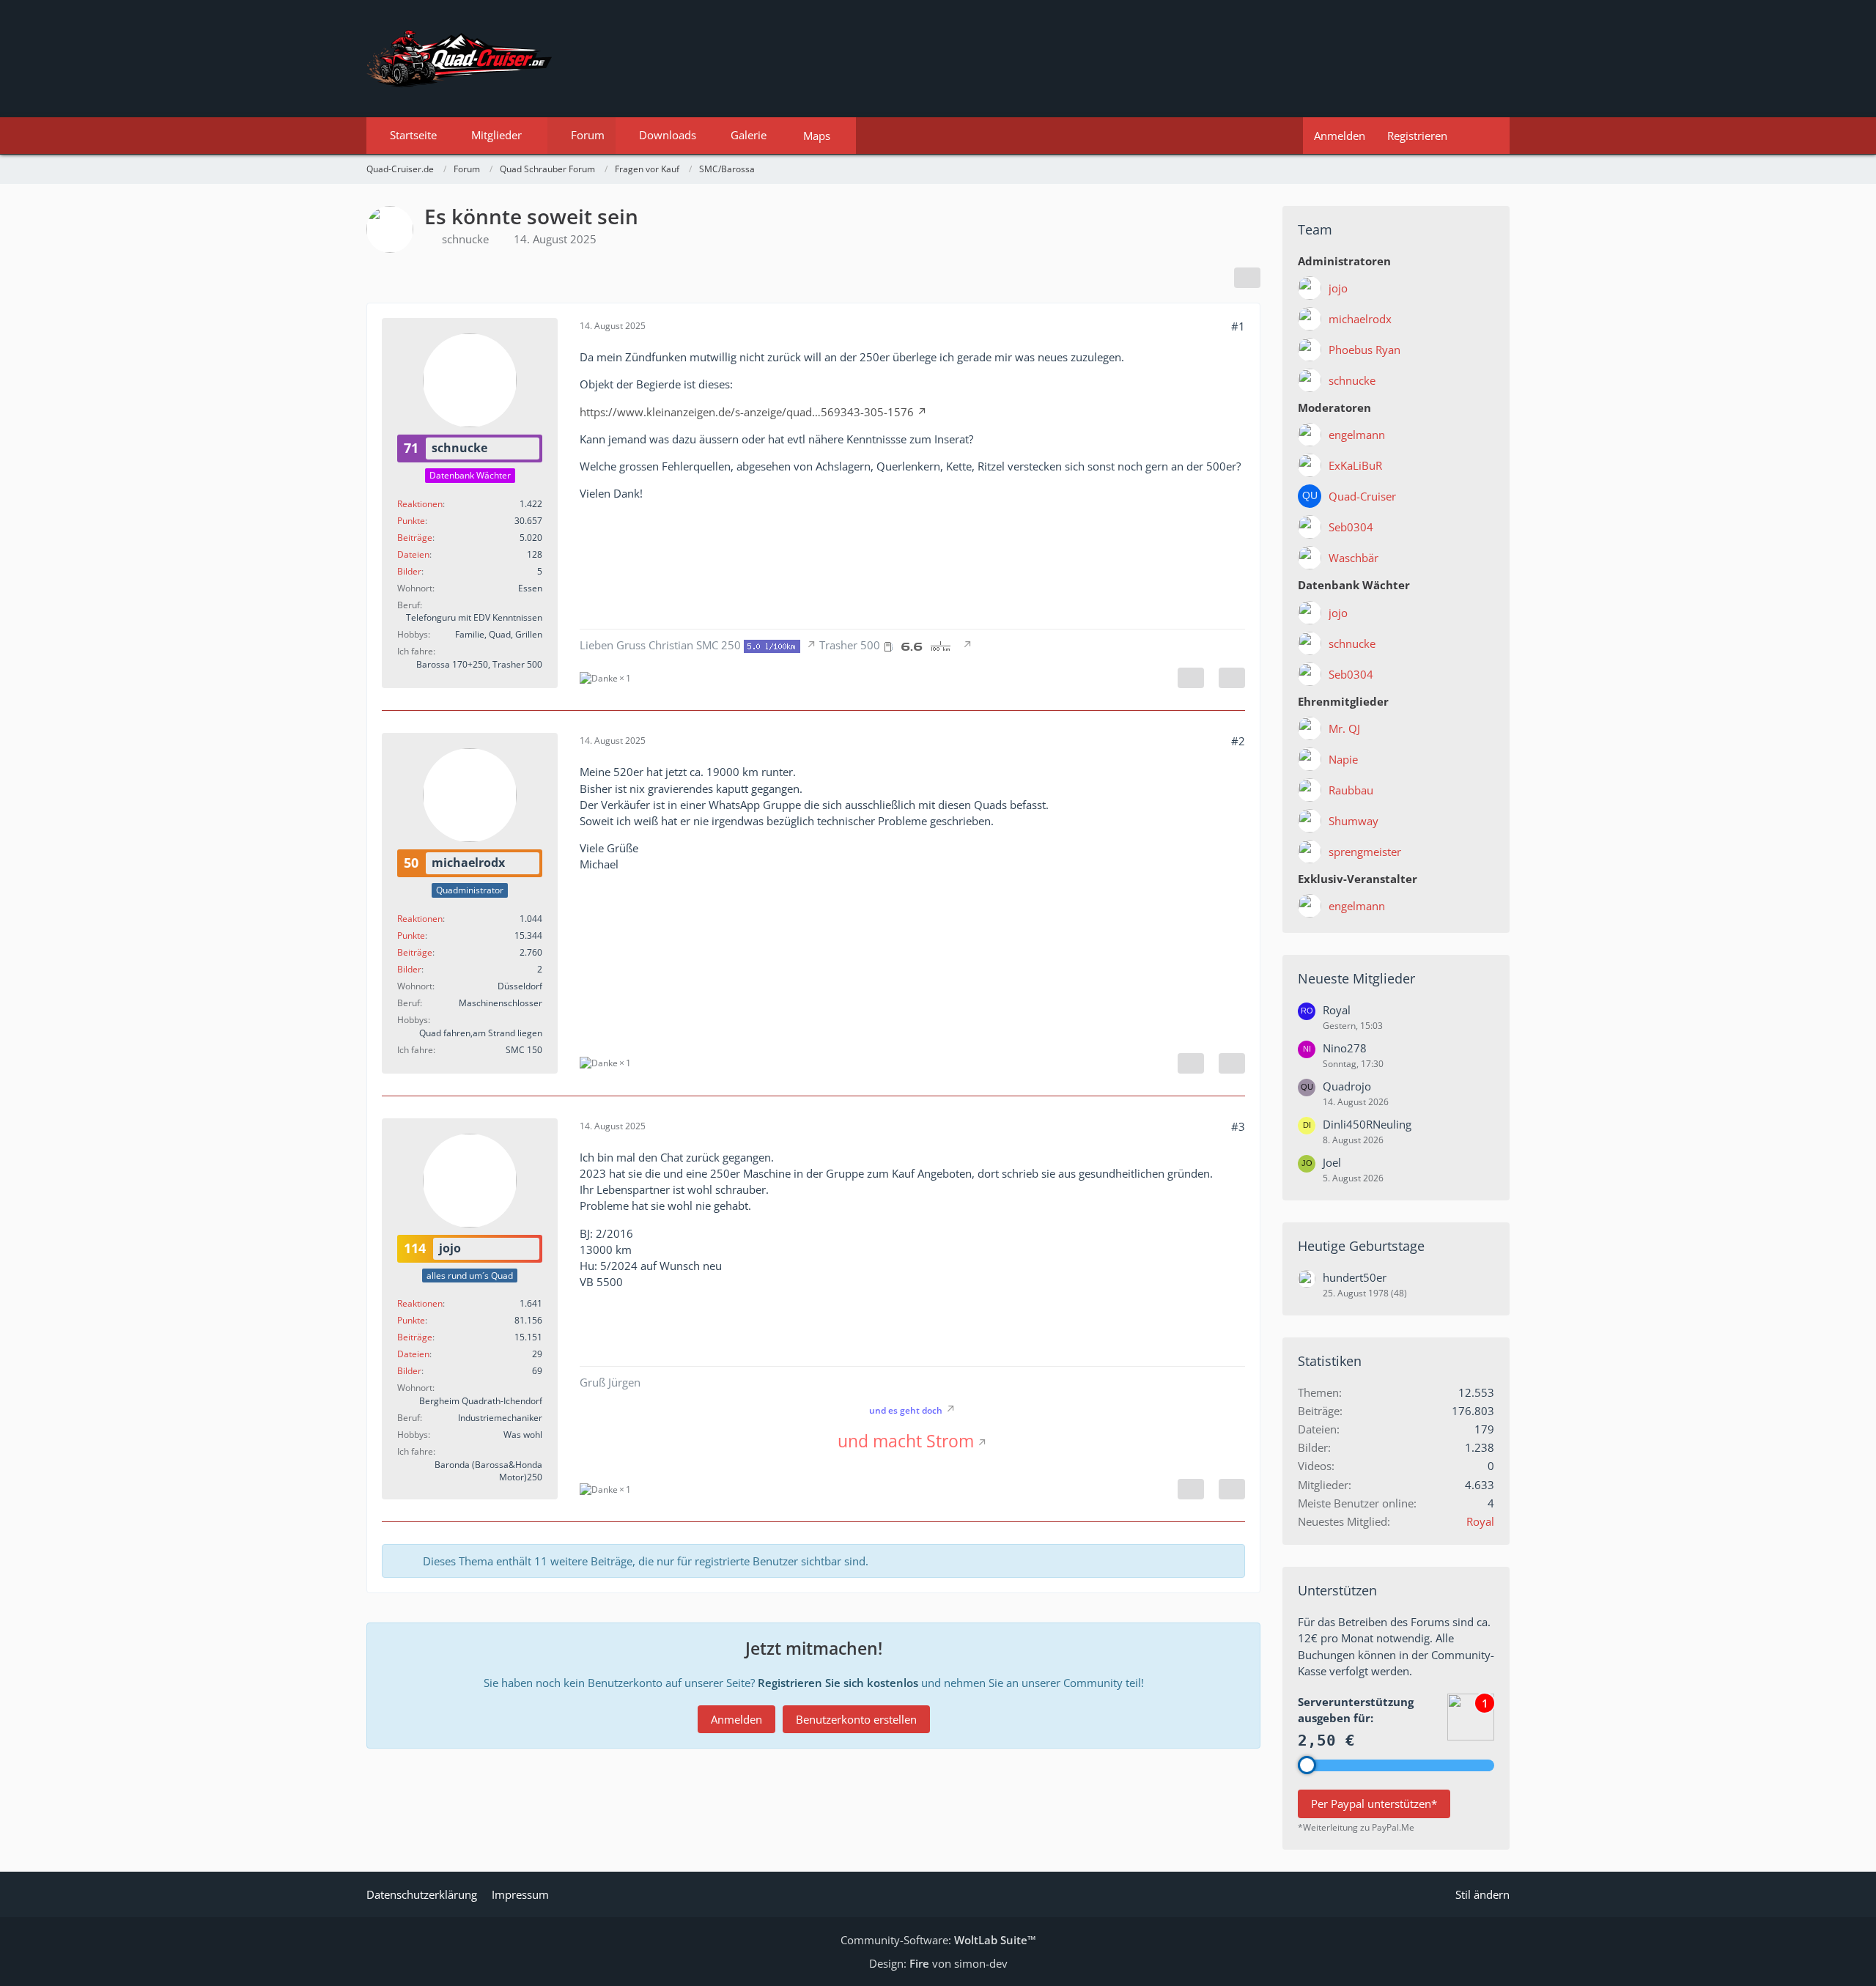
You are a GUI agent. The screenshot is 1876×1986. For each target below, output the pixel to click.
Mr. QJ (1344, 728)
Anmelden (1340, 136)
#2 (1238, 741)
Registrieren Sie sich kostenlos (838, 1683)
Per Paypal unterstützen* (1374, 1804)
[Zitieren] (1232, 678)
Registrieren (1417, 136)
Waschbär (1354, 558)
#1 (1238, 326)
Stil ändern (1482, 1894)
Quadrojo (1347, 1086)
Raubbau (1351, 790)
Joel (1332, 1162)
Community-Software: (938, 1940)
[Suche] (1484, 136)
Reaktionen (420, 504)
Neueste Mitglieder (1356, 978)
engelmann (1357, 435)
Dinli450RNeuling (1367, 1124)
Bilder (409, 571)
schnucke (465, 239)
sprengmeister (1365, 852)
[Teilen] (1247, 278)
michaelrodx (1360, 319)
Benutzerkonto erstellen (856, 1719)
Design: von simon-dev (938, 1963)
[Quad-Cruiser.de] (938, 59)
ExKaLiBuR (1355, 465)
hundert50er (1355, 1277)
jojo (1338, 288)
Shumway (1354, 821)
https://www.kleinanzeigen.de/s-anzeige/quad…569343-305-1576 (747, 412)
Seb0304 (1351, 527)
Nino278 (1345, 1048)
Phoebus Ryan (1364, 350)
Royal (1337, 1010)
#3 (1238, 1126)
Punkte (411, 521)
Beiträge (415, 538)
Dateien (413, 554)
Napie (1343, 759)
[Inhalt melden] (1191, 678)
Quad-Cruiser (1362, 496)
